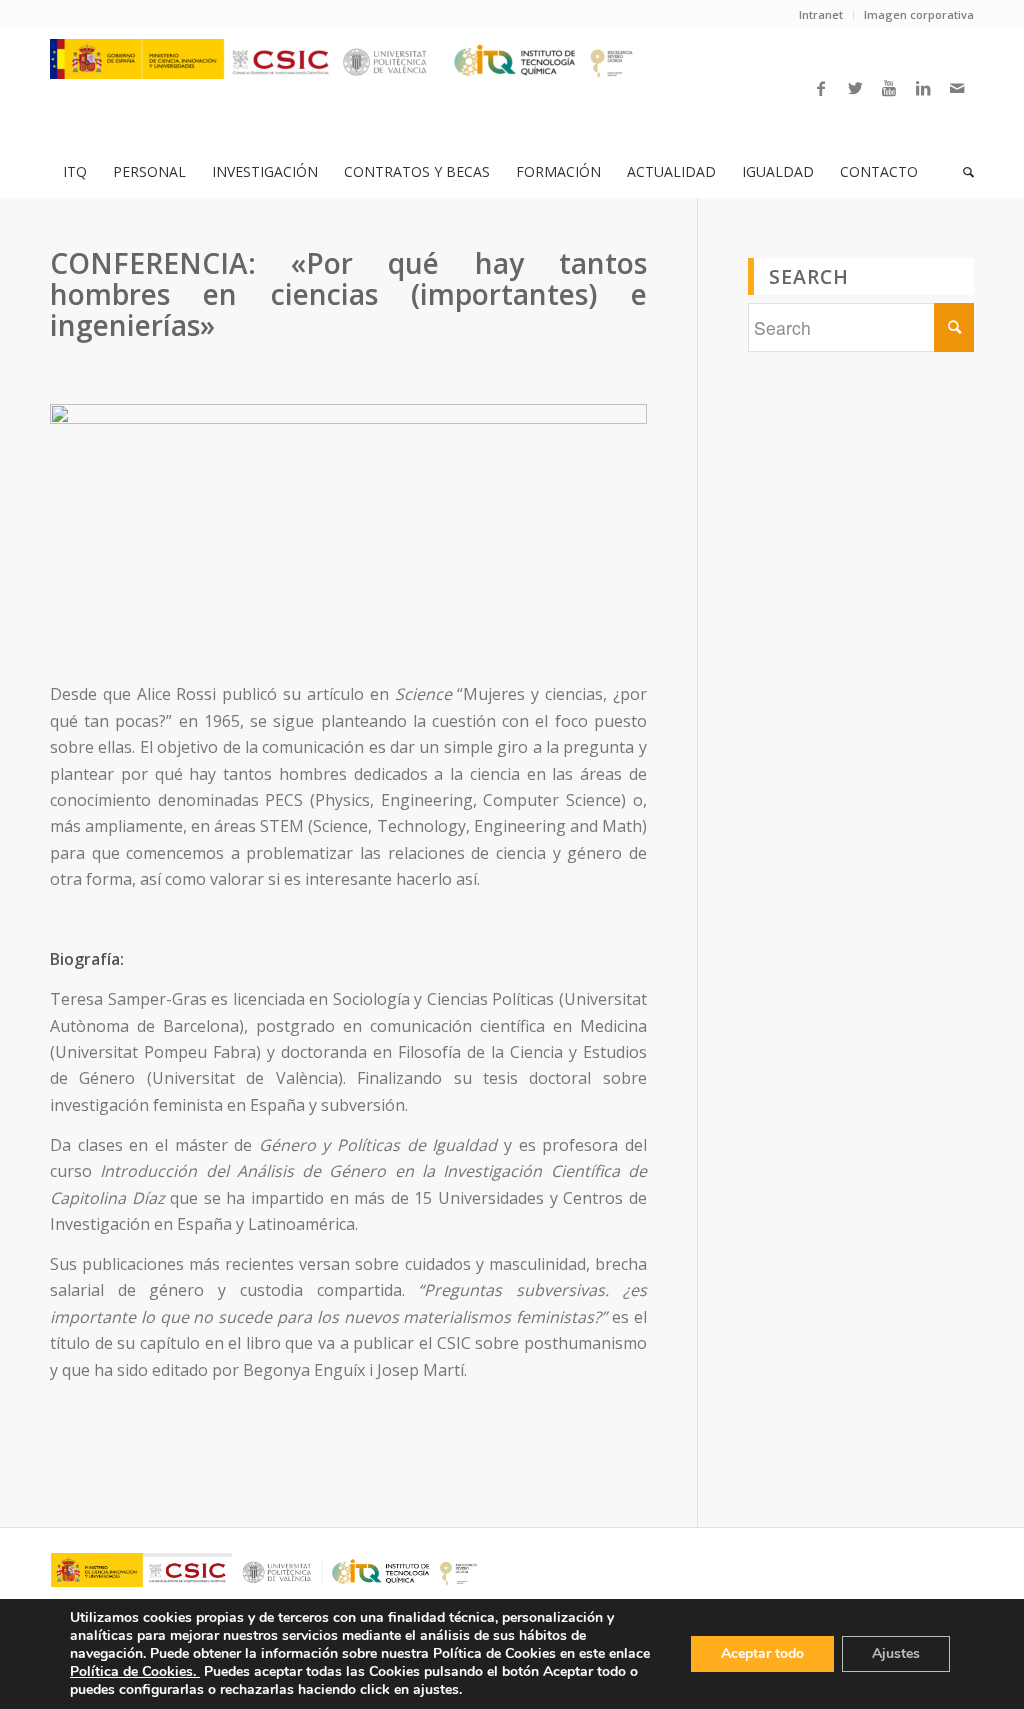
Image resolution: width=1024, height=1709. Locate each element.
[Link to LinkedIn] (923, 88)
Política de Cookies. (135, 1671)
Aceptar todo (762, 1653)
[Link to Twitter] (855, 88)
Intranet (821, 14)
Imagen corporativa (919, 14)
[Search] (962, 172)
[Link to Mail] (957, 88)
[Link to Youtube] (889, 88)
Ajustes (896, 1653)
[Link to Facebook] (821, 88)
